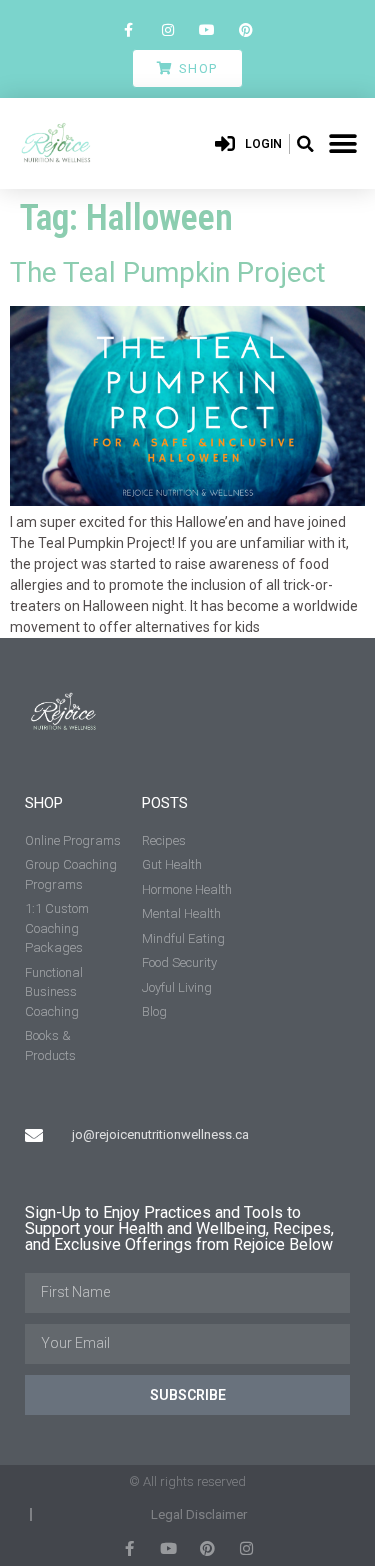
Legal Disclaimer (199, 1514)
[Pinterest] (246, 29)
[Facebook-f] (128, 29)
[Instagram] (167, 29)
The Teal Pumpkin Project (168, 272)
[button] (305, 144)
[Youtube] (207, 29)
